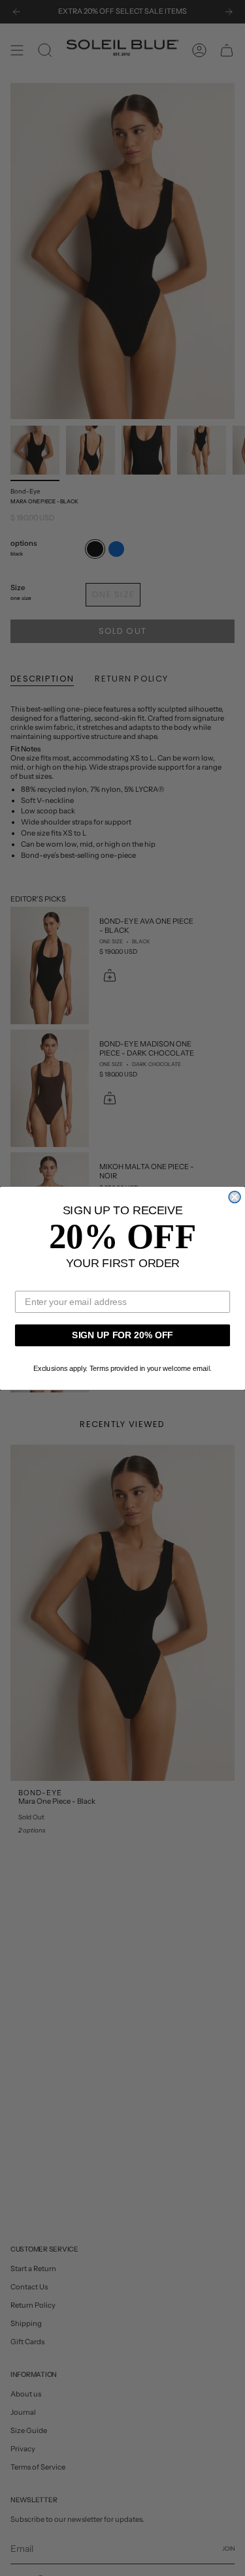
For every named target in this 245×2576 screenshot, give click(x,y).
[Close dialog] (235, 1197)
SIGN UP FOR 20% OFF (122, 1335)
